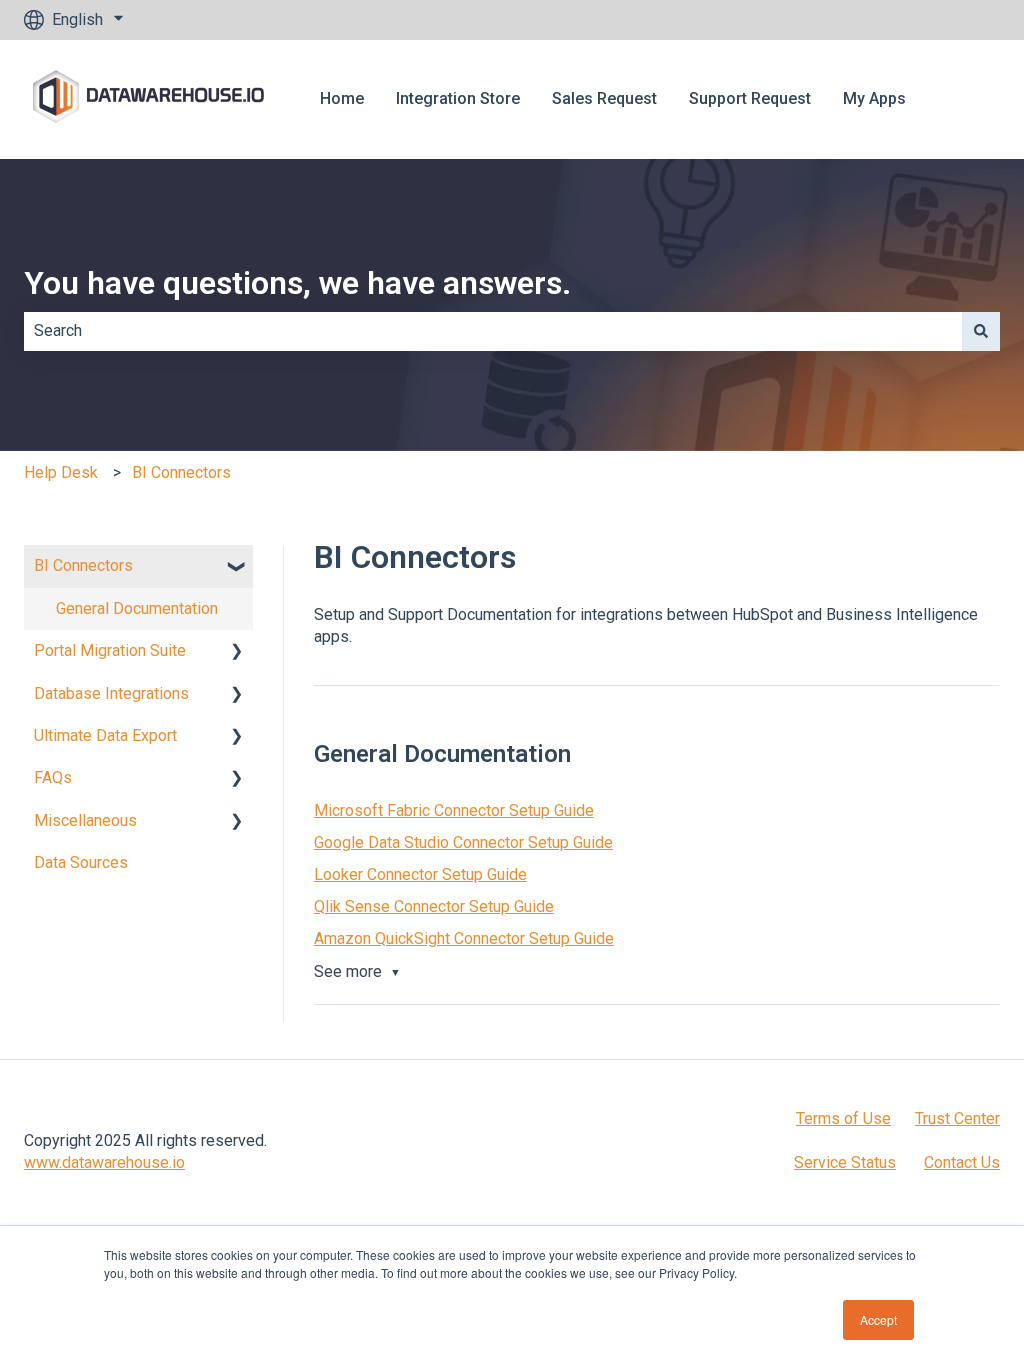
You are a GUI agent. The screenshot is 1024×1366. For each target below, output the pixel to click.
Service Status (845, 1162)
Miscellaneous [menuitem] (85, 820)
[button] (237, 567)
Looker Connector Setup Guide (420, 874)
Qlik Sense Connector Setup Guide (434, 906)
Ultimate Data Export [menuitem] (105, 735)
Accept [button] (878, 1319)
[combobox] (493, 331)
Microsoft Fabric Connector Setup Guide (454, 810)
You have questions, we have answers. (297, 283)
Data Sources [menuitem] (81, 862)
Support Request (750, 98)
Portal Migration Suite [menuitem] (110, 650)
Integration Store (458, 98)
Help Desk (61, 472)
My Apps (874, 98)
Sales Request (604, 98)
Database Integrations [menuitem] (111, 693)
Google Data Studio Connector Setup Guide (463, 842)
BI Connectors (181, 472)
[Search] (981, 331)
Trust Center (957, 1118)
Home (342, 98)
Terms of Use (843, 1118)
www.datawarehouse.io (104, 1162)
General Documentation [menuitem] (137, 608)
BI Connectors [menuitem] (83, 565)
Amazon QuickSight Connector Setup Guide (464, 938)
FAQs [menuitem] (53, 777)
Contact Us (962, 1162)
